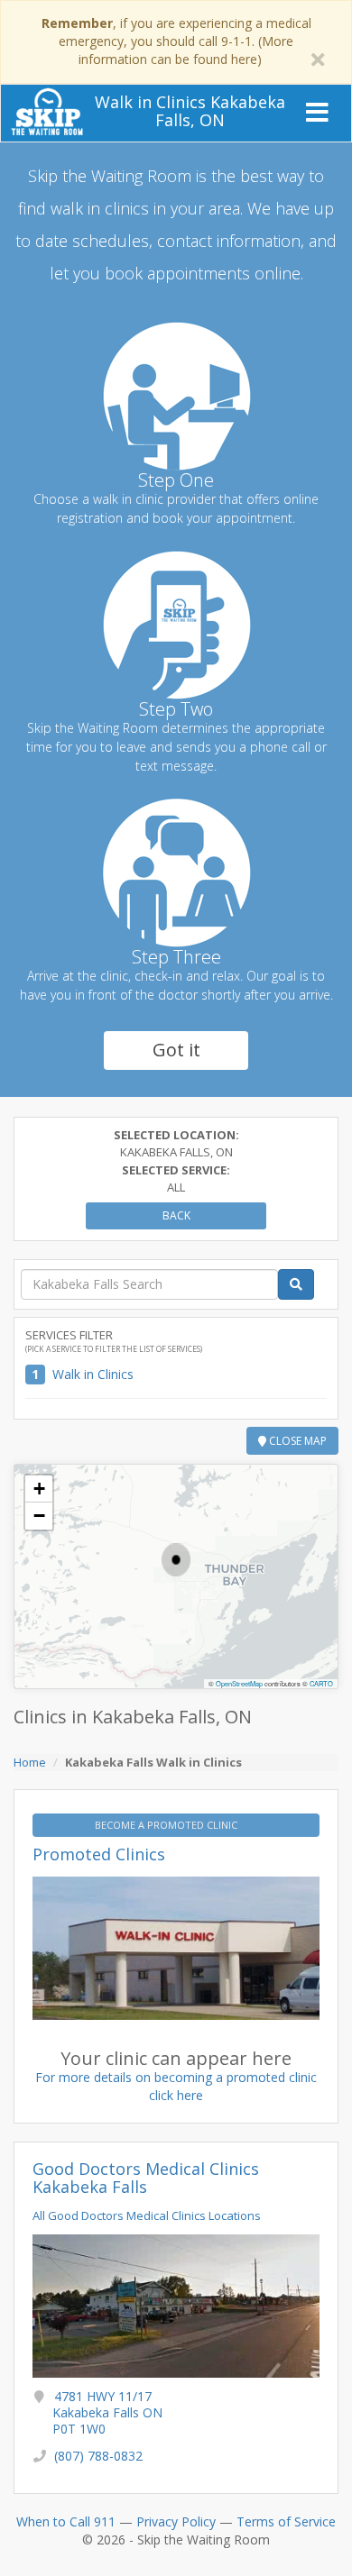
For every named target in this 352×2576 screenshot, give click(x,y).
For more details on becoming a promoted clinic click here (176, 2086)
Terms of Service (286, 2521)
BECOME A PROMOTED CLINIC (167, 1825)
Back (176, 1215)
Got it (176, 1050)
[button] (176, 1560)
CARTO (321, 1683)
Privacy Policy (176, 2521)
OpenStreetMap (239, 1683)
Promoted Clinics (99, 1854)
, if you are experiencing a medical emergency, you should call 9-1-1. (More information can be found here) (176, 41)
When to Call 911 (66, 2521)
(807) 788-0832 (98, 2456)
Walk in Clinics (93, 1374)
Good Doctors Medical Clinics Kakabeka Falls (146, 2178)
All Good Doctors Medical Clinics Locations (147, 2215)
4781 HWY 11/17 (107, 2412)
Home (30, 1762)
